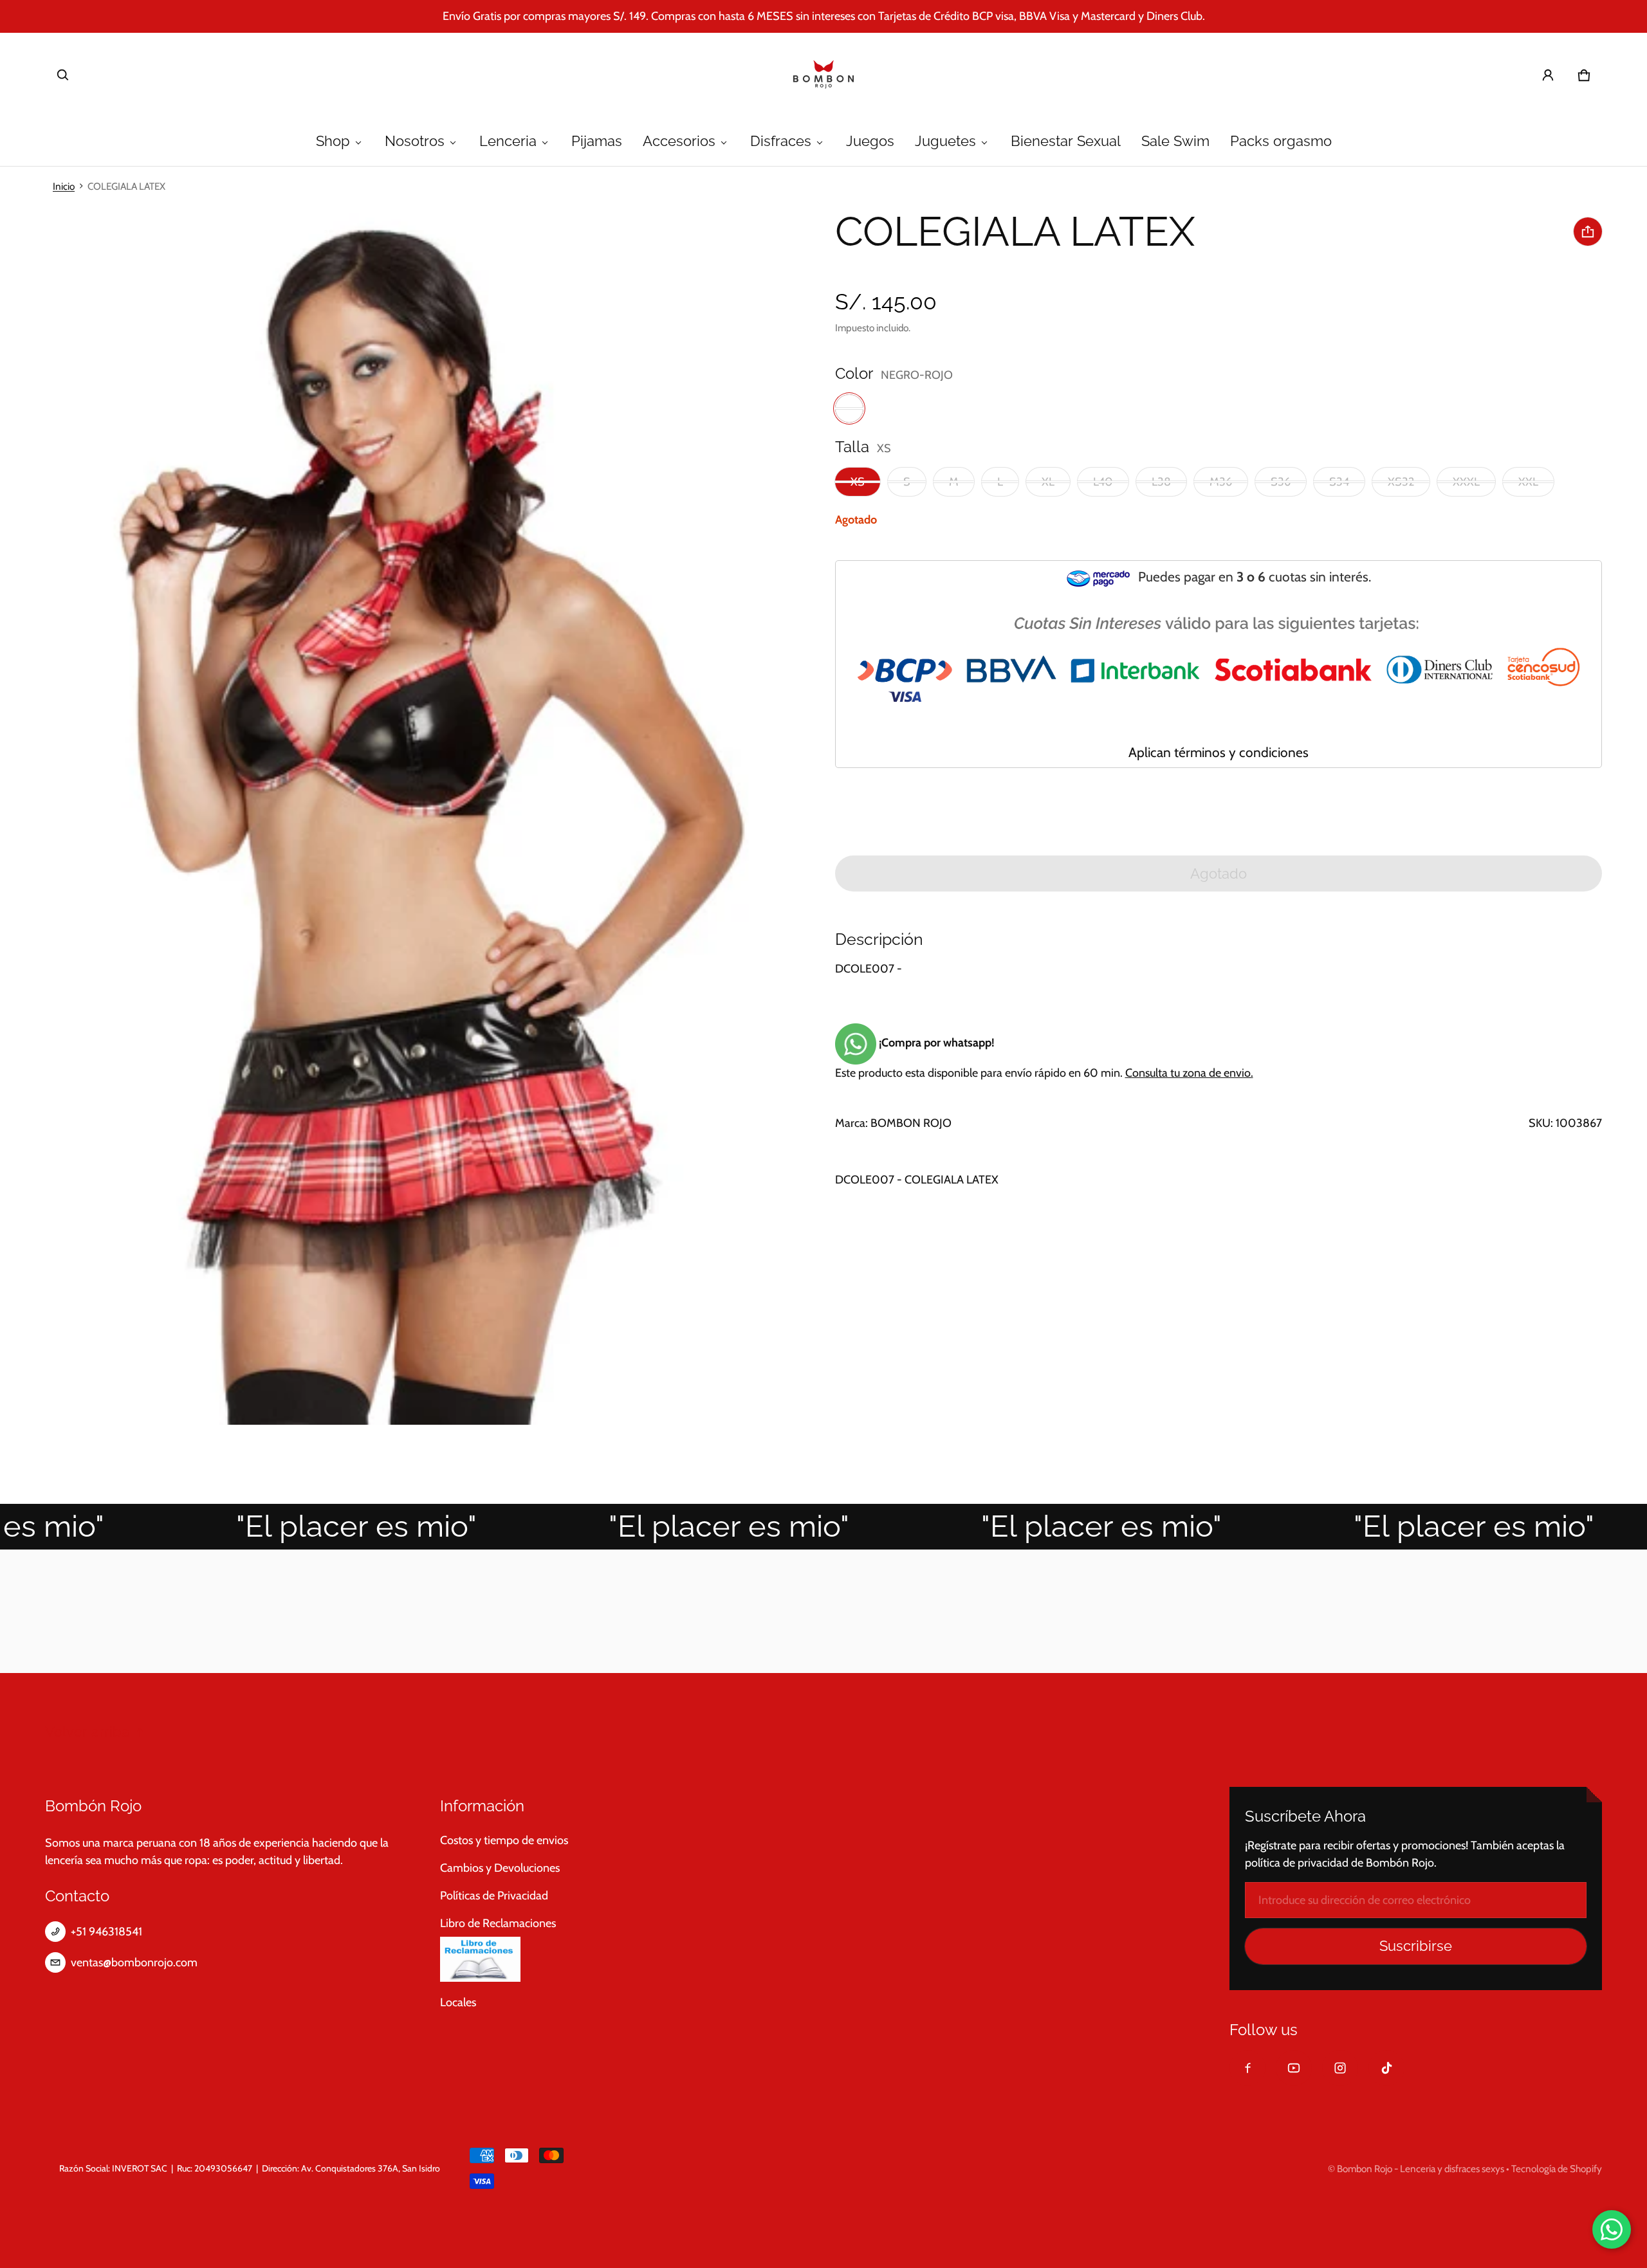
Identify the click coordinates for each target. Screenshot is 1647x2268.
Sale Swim (1175, 141)
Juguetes (945, 141)
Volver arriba (87, 1732)
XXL (1528, 482)
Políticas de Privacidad (494, 1896)
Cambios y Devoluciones (500, 1868)
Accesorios (679, 141)
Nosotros (415, 141)
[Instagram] (1340, 2068)
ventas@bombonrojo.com (134, 1962)
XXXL (1466, 482)
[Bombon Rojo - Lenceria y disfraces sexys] (823, 75)
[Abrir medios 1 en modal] (407, 815)
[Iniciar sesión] (1548, 75)
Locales (458, 2002)
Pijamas (597, 141)
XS (858, 482)
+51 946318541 (106, 1932)
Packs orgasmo (1281, 141)
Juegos (870, 141)
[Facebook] (1247, 2068)
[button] (63, 75)
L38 (1161, 482)
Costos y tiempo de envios (504, 1840)
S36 (1281, 482)
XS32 (1401, 482)
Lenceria (508, 141)
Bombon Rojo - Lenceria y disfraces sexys (1421, 2169)
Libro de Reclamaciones (498, 1923)
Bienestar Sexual (1066, 141)
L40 (1103, 482)
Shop (333, 141)
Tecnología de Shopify (1557, 2169)
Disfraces (781, 141)
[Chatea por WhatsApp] (1612, 2229)
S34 (1339, 482)
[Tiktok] (1386, 2068)
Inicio (64, 186)
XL (1048, 482)
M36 (1221, 482)
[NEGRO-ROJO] (849, 408)
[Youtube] (1294, 2068)
